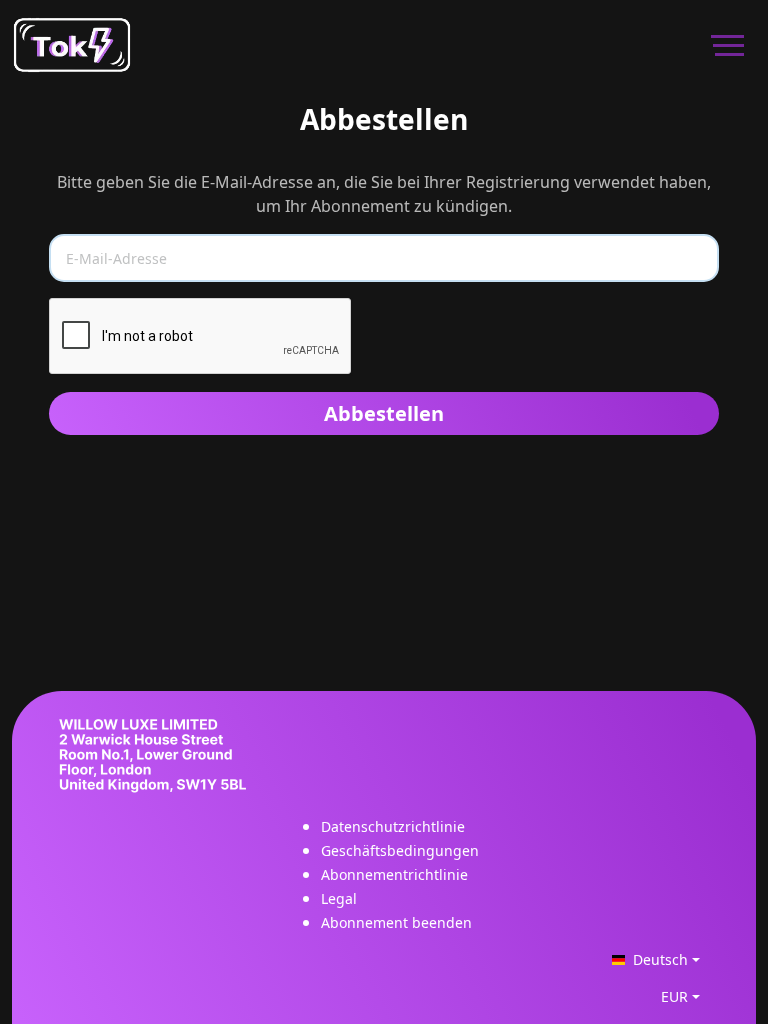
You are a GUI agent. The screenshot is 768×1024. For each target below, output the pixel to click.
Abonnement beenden (396, 922)
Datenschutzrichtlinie (393, 826)
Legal (339, 898)
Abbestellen (384, 413)
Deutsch (660, 959)
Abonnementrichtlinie (394, 874)
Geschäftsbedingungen (400, 850)
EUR (674, 996)
